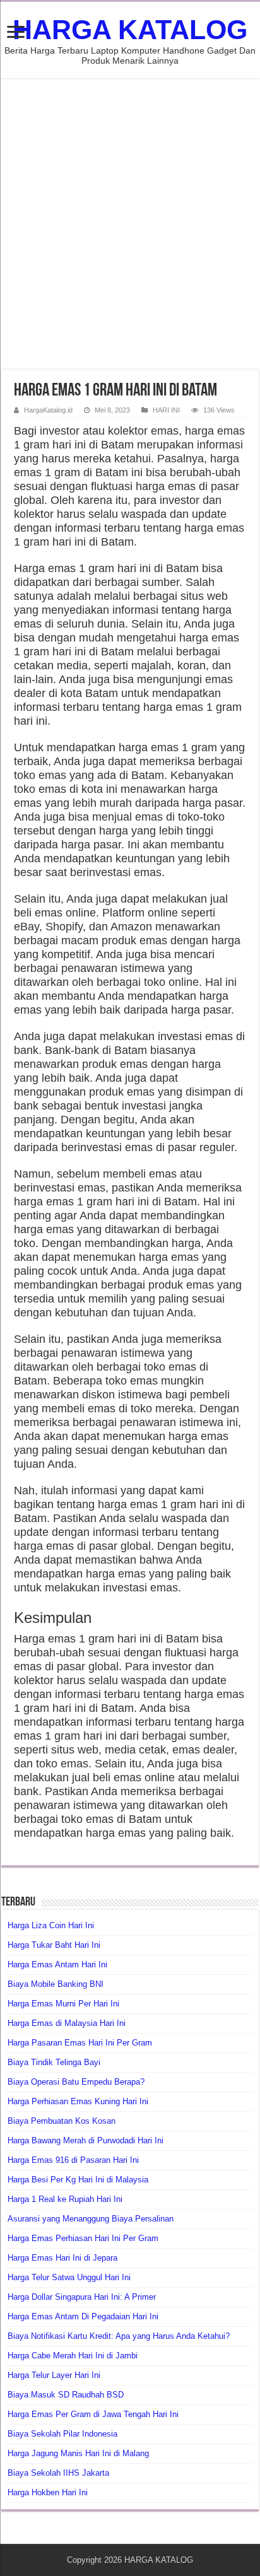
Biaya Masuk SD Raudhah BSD (66, 2395)
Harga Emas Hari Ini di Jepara (62, 2258)
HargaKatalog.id (48, 410)
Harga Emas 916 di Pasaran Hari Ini (73, 2160)
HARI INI (166, 410)
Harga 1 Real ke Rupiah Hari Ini (65, 2199)
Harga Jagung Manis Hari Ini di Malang (78, 2453)
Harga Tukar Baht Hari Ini (54, 1945)
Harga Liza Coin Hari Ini (51, 1925)
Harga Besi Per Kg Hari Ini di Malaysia (78, 2180)
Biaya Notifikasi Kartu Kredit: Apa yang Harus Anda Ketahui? (119, 2336)
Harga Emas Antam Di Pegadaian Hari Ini (83, 2316)
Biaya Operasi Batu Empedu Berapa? (76, 2082)
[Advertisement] (130, 224)
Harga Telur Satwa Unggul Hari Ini (69, 2277)
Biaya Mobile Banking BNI (56, 1984)
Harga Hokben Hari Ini (48, 2492)
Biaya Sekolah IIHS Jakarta (58, 2473)
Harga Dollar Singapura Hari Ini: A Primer (82, 2297)
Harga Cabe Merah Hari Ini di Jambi (73, 2356)
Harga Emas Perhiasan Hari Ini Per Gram (83, 2238)
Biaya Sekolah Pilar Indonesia (62, 2434)
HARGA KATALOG (130, 30)
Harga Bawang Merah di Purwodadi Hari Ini (86, 2140)
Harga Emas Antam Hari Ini (57, 1964)
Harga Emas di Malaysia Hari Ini (67, 2023)
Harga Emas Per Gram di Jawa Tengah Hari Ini (93, 2414)
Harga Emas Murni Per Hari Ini (63, 2004)
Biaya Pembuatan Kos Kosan (62, 2121)
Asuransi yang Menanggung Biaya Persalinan (91, 2219)
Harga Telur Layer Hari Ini (54, 2375)
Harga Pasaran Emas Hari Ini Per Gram (80, 2043)
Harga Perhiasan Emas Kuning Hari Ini (78, 2101)
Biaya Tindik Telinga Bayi (54, 2062)
